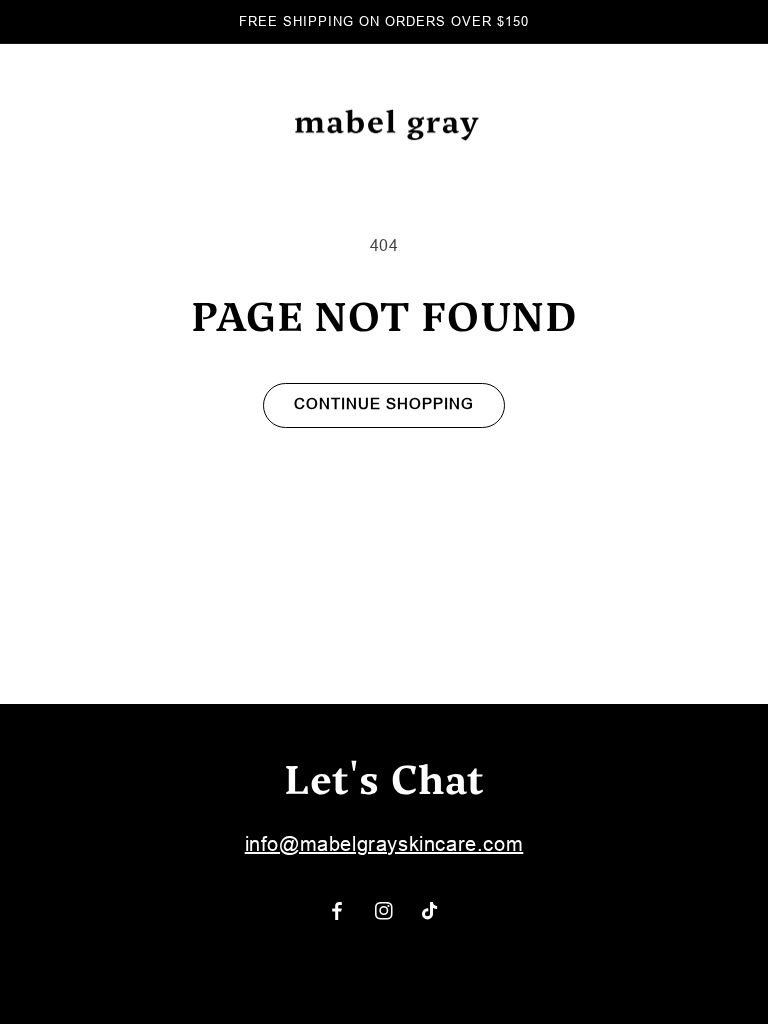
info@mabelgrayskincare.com (384, 844)
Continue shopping (384, 403)
